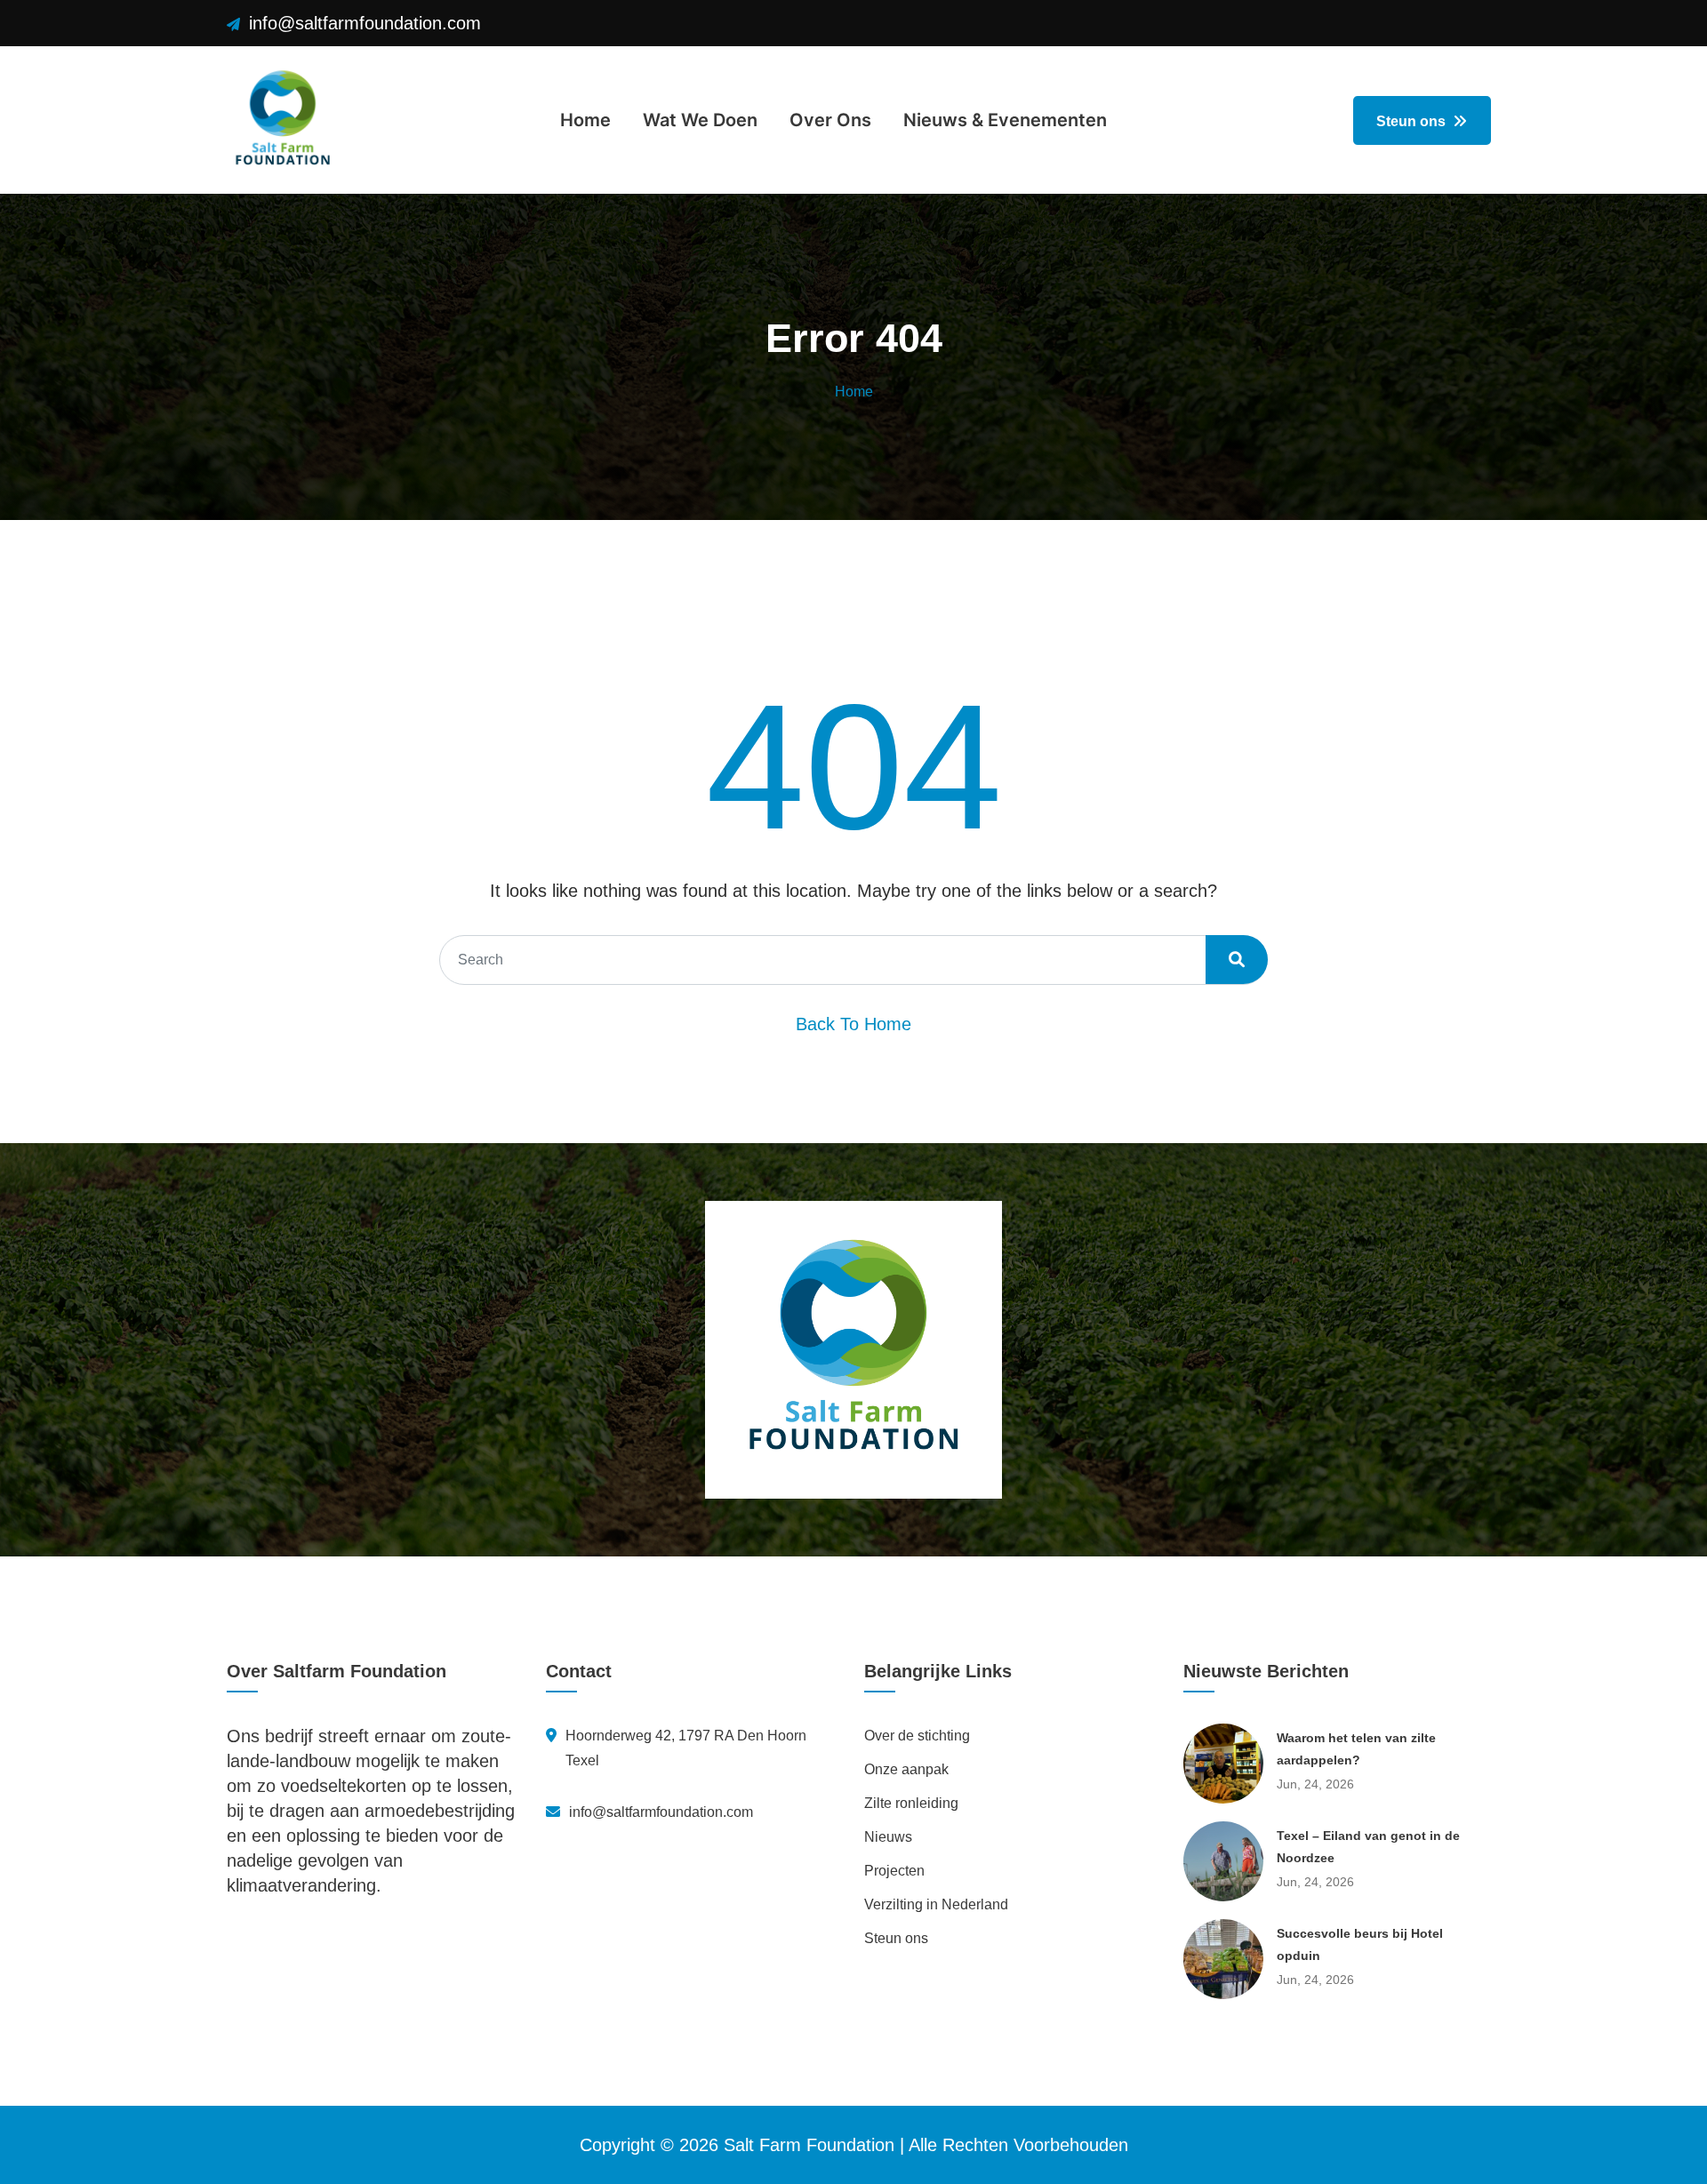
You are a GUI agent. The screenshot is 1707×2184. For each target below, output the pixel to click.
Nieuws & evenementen (1005, 120)
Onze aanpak (906, 1769)
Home (585, 120)
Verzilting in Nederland (936, 1904)
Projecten (894, 1871)
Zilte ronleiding (911, 1803)
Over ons (830, 120)
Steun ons (1413, 121)
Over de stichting (917, 1736)
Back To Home (853, 1024)
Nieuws (888, 1837)
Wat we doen (700, 120)
